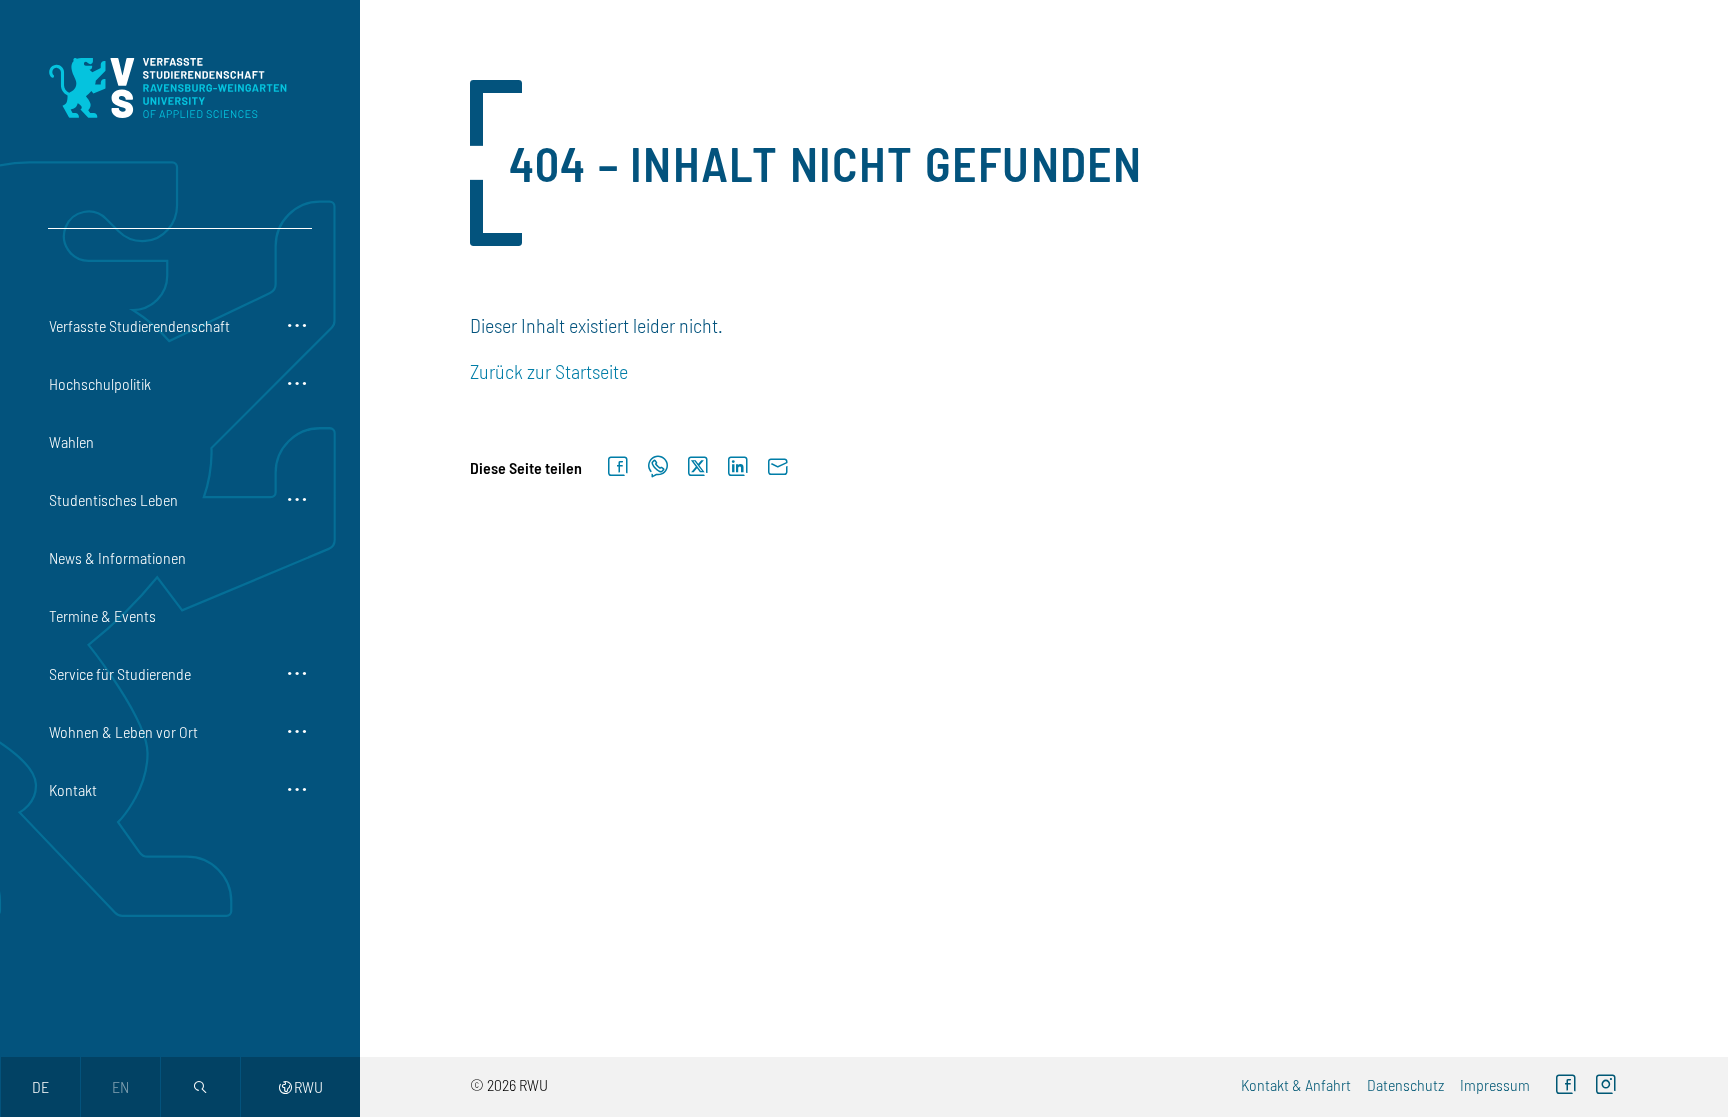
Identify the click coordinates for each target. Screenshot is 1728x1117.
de (40, 1086)
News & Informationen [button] (117, 557)
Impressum (1495, 1084)
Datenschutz (1405, 1084)
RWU (300, 1086)
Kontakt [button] (73, 789)
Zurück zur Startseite (549, 371)
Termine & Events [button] (102, 615)
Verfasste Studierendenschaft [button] (139, 325)
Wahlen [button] (71, 441)
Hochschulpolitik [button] (100, 383)
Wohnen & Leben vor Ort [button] (123, 731)
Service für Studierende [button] (120, 673)
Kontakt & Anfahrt (1296, 1084)
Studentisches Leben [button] (113, 499)
